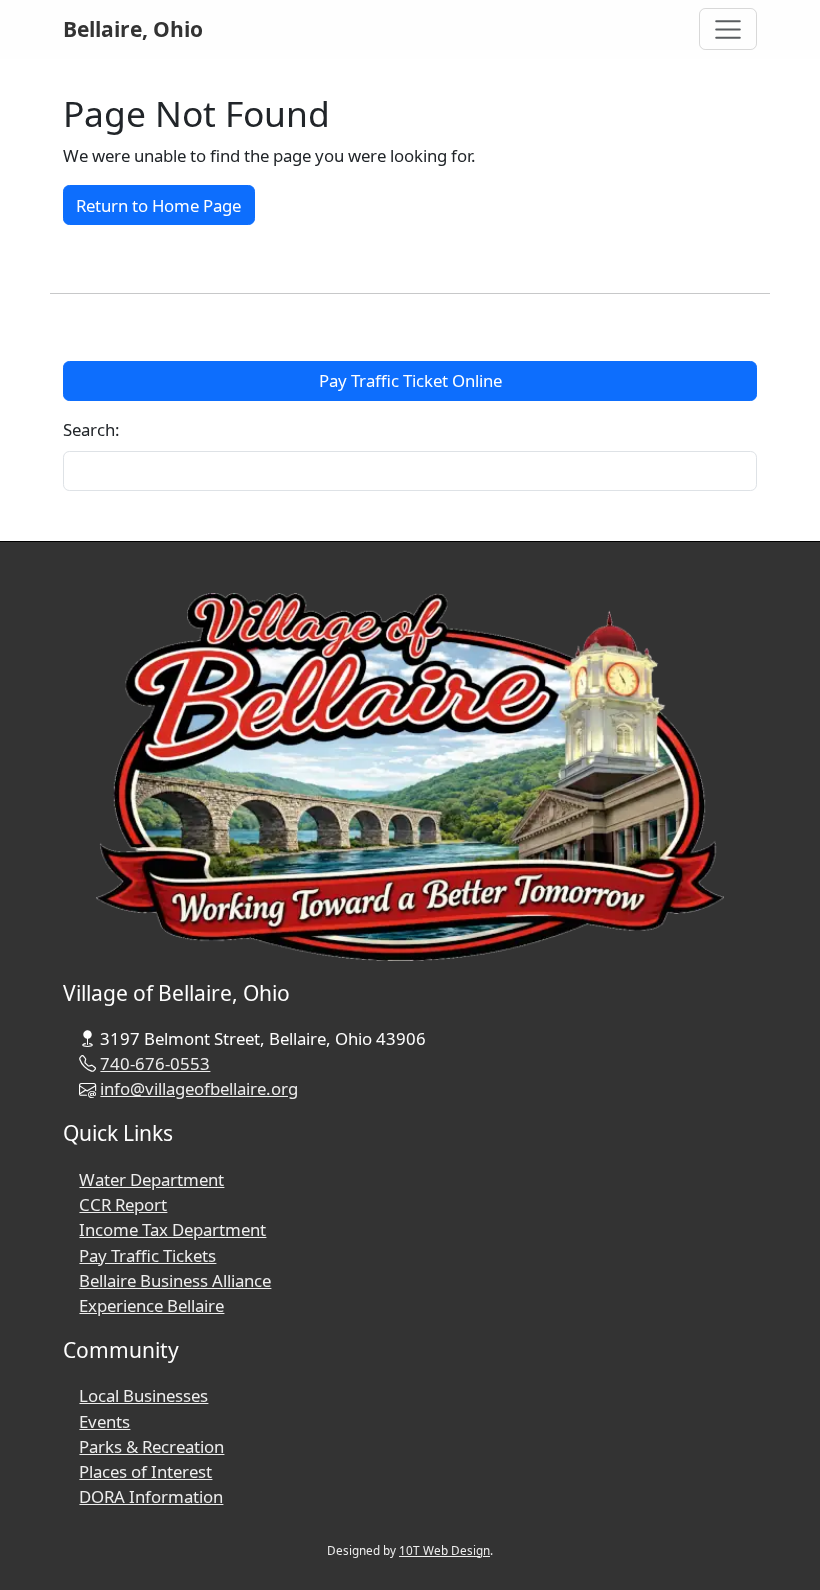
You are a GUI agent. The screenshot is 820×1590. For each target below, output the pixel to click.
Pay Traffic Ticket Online (410, 380)
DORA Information (151, 1496)
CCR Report (123, 1204)
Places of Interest (145, 1471)
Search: (91, 429)
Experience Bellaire (151, 1305)
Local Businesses (143, 1395)
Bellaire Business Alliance (175, 1280)
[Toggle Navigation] (728, 29)
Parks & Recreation (151, 1446)
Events (104, 1421)
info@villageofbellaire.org (199, 1088)
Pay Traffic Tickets (147, 1255)
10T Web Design (444, 1550)
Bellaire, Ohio (133, 29)
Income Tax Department (172, 1229)
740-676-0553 (155, 1063)
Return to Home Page (158, 205)
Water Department (151, 1179)
